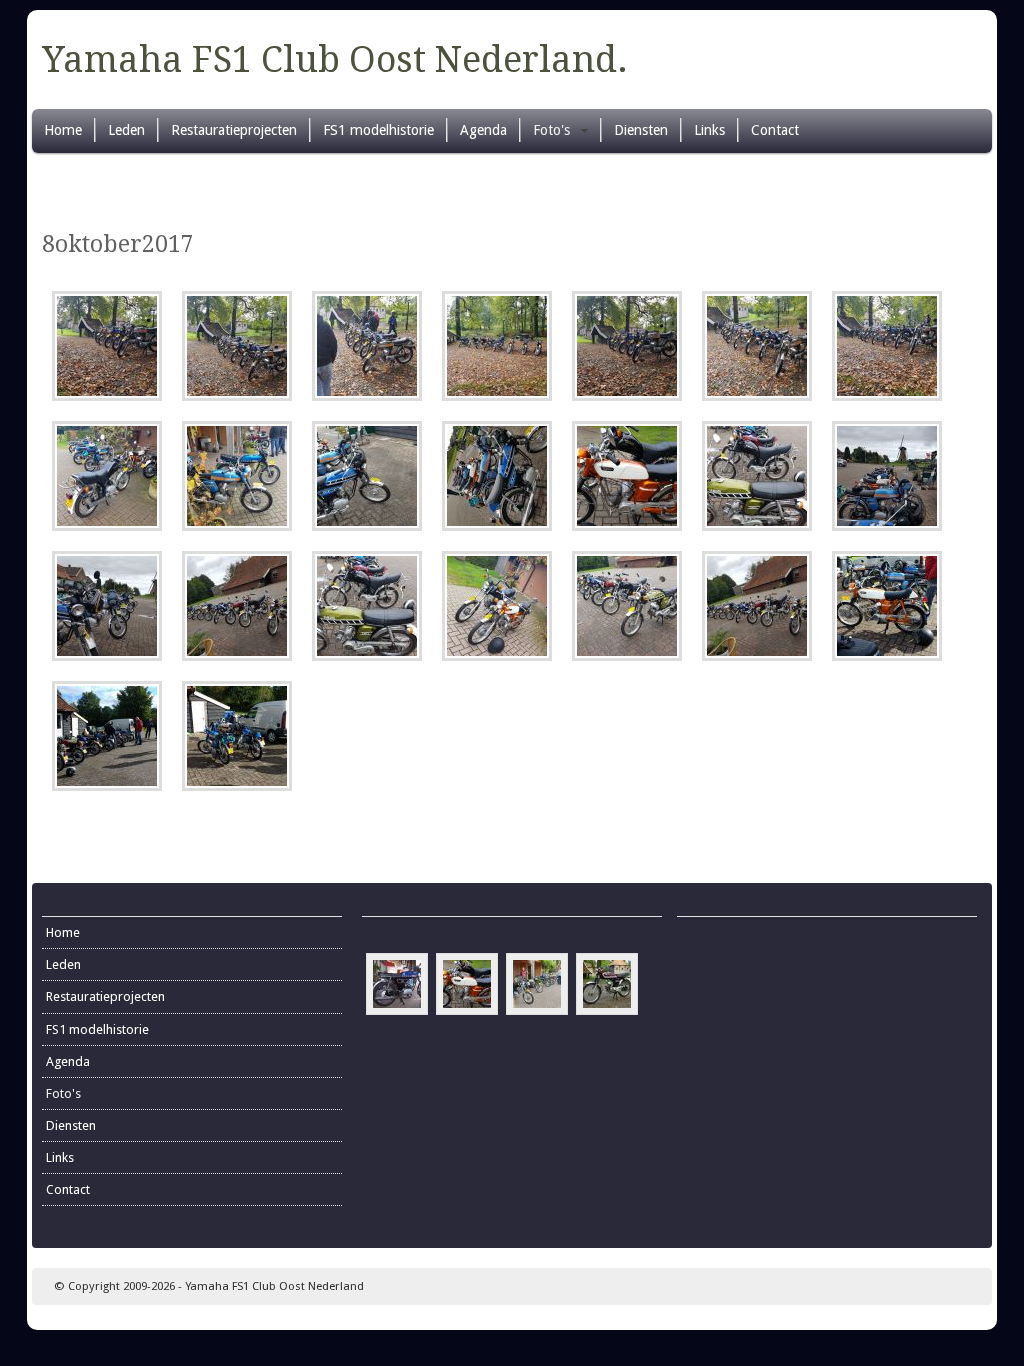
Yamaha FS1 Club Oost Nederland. (335, 60)
